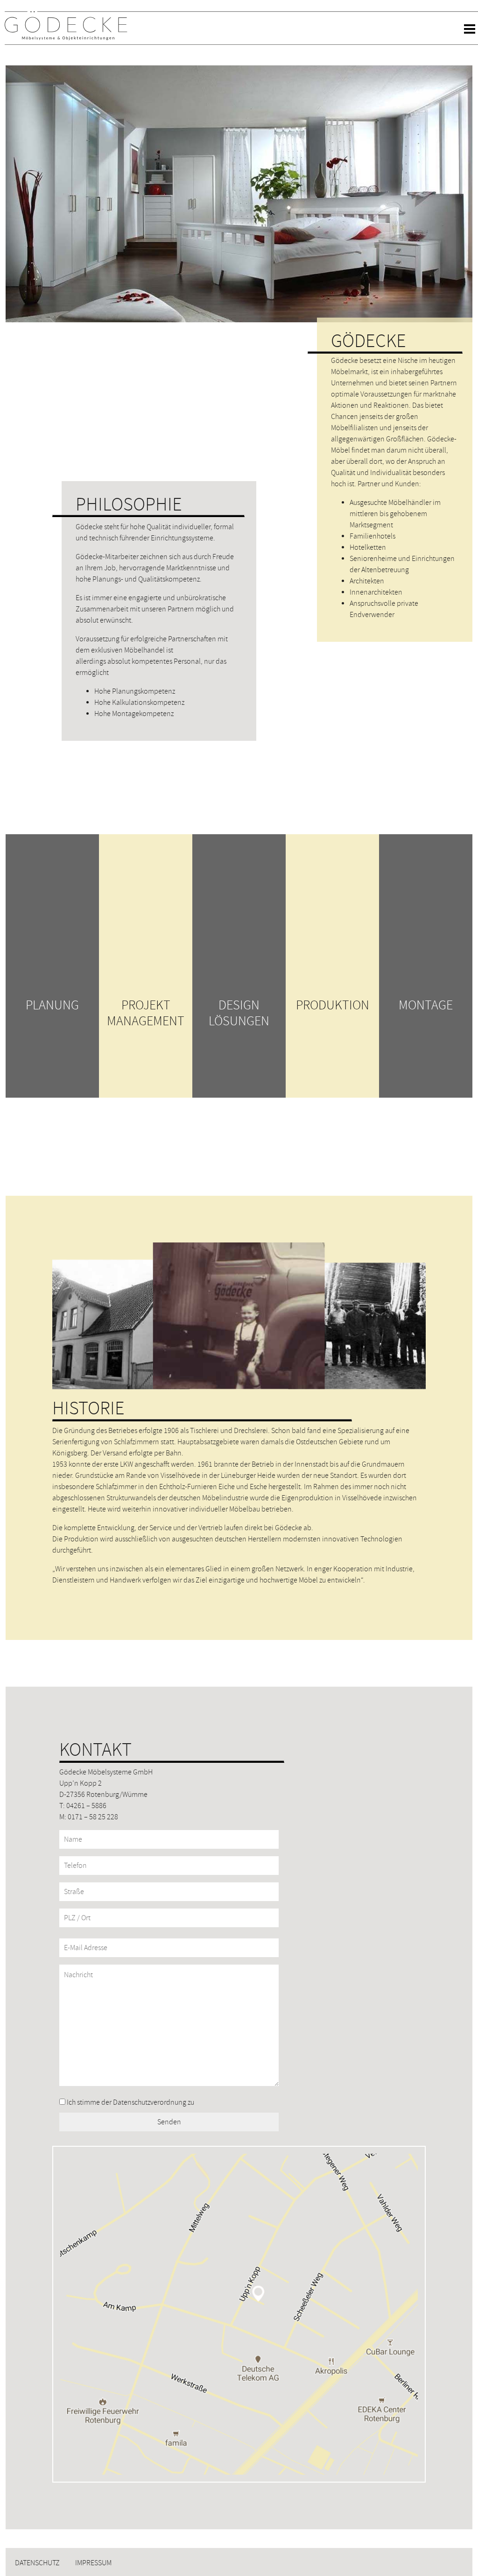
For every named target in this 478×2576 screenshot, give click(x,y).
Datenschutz (37, 2563)
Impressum (93, 2563)
